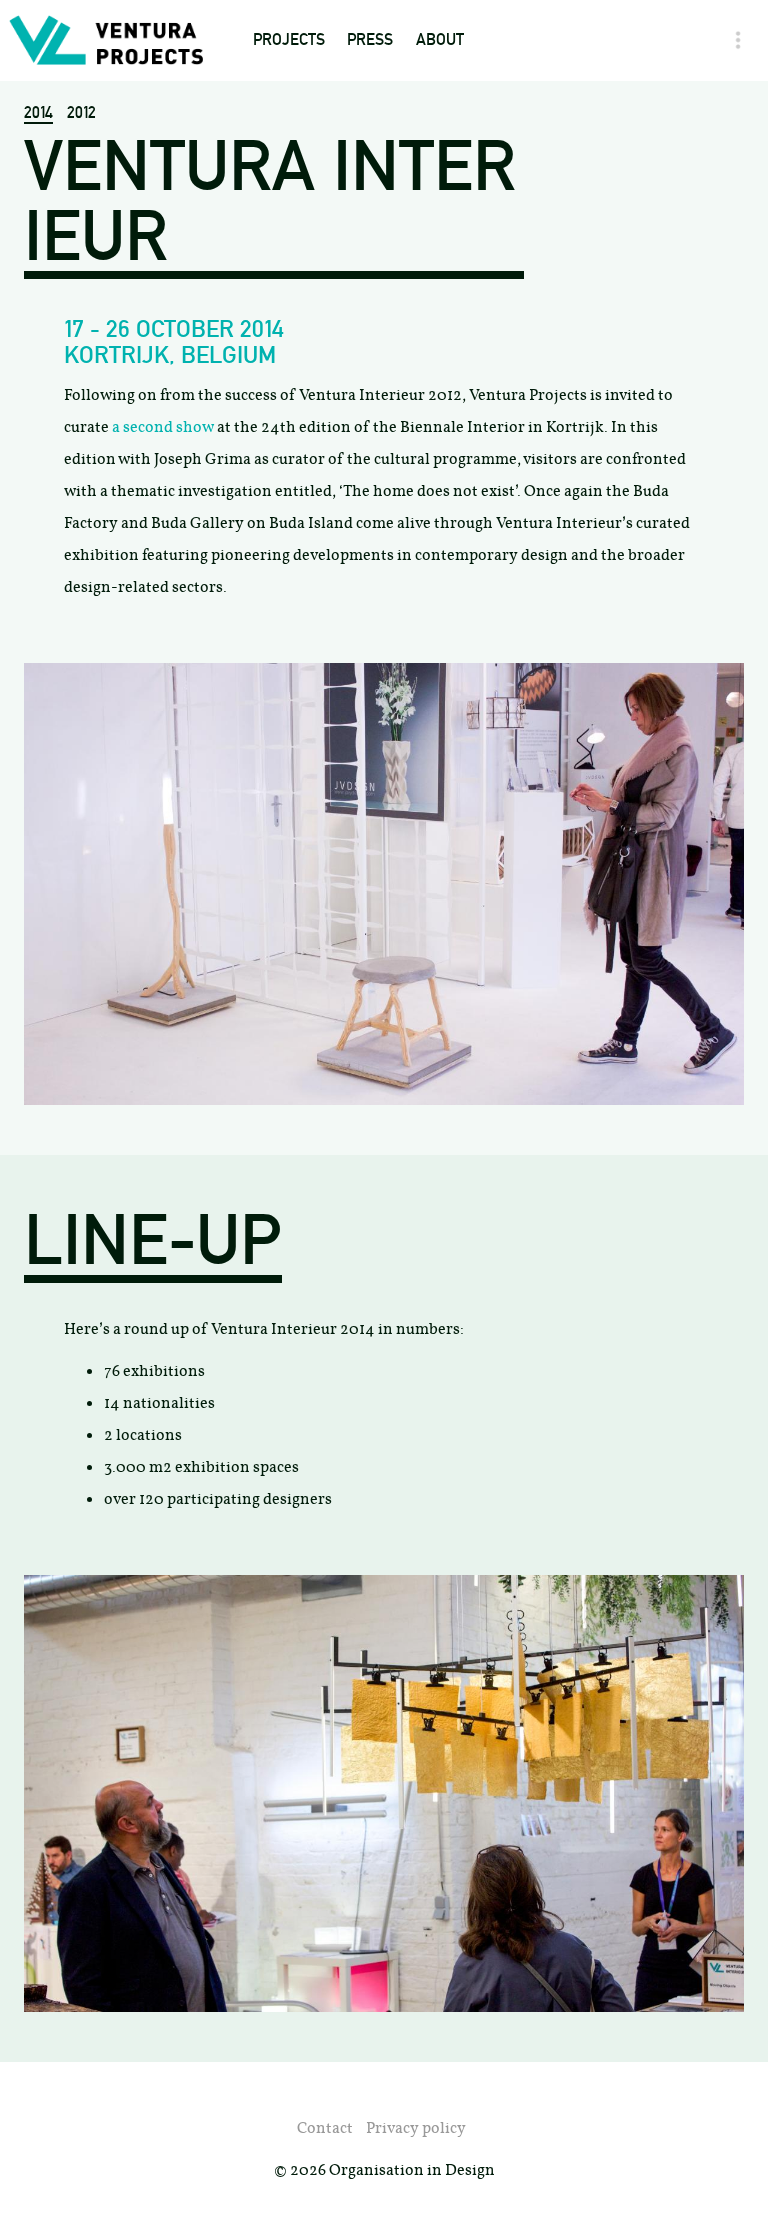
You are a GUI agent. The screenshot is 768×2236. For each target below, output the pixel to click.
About (440, 39)
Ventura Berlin (315, 419)
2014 (38, 112)
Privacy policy (416, 2127)
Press (370, 39)
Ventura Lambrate (327, 300)
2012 (81, 112)
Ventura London (319, 379)
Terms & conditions (492, 182)
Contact (448, 142)
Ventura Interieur (326, 340)
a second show (163, 426)
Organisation (469, 103)
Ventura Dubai (310, 221)
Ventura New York (326, 261)
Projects (289, 39)
